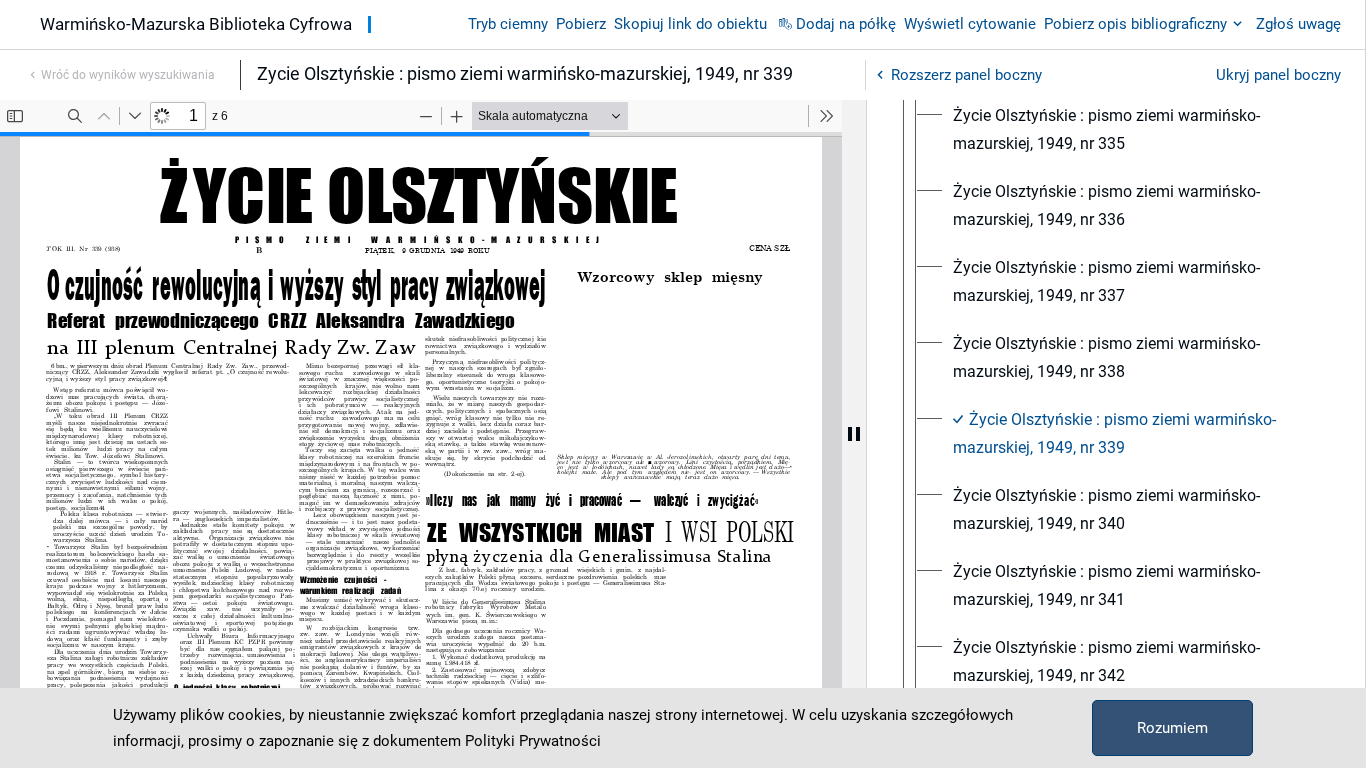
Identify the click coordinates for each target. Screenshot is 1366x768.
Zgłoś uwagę (1298, 24)
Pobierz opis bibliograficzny (1135, 24)
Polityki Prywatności (533, 741)
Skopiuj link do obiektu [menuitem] (690, 24)
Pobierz (581, 24)
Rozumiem (1172, 728)
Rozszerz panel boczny (966, 75)
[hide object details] (854, 434)
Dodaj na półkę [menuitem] (846, 24)
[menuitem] (1134, 130)
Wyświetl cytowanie (970, 24)
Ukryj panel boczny (1278, 75)
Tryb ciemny (508, 24)
